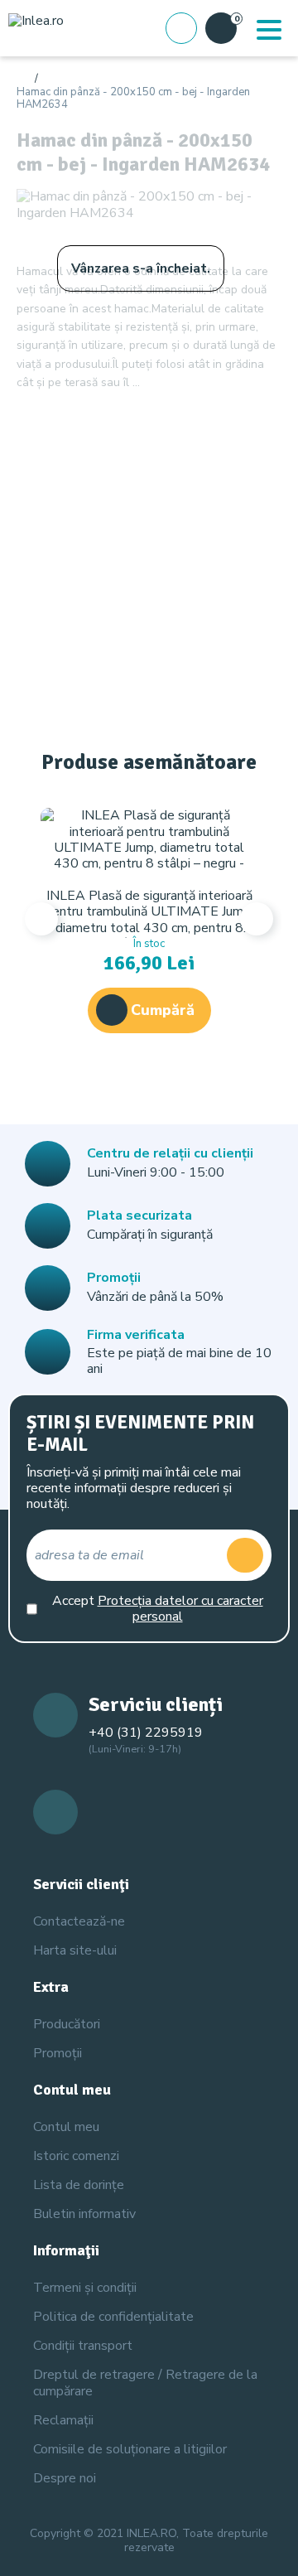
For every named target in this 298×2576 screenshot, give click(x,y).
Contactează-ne (79, 1921)
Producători (67, 2024)
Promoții (58, 2053)
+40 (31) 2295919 (146, 1733)
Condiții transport (83, 2346)
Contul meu (66, 2127)
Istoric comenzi (76, 2156)
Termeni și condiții (85, 2288)
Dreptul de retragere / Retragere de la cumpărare (145, 2383)
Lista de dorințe (79, 2185)
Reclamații (63, 2420)
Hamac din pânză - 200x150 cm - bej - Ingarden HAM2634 (133, 99)
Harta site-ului (75, 1950)
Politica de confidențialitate (113, 2317)
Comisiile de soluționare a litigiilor (130, 2449)
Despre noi (65, 2478)
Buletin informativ (84, 2214)
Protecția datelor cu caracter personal (180, 1609)
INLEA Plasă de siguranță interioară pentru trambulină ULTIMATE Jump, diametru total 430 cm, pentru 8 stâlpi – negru (149, 920)
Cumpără (163, 1010)
